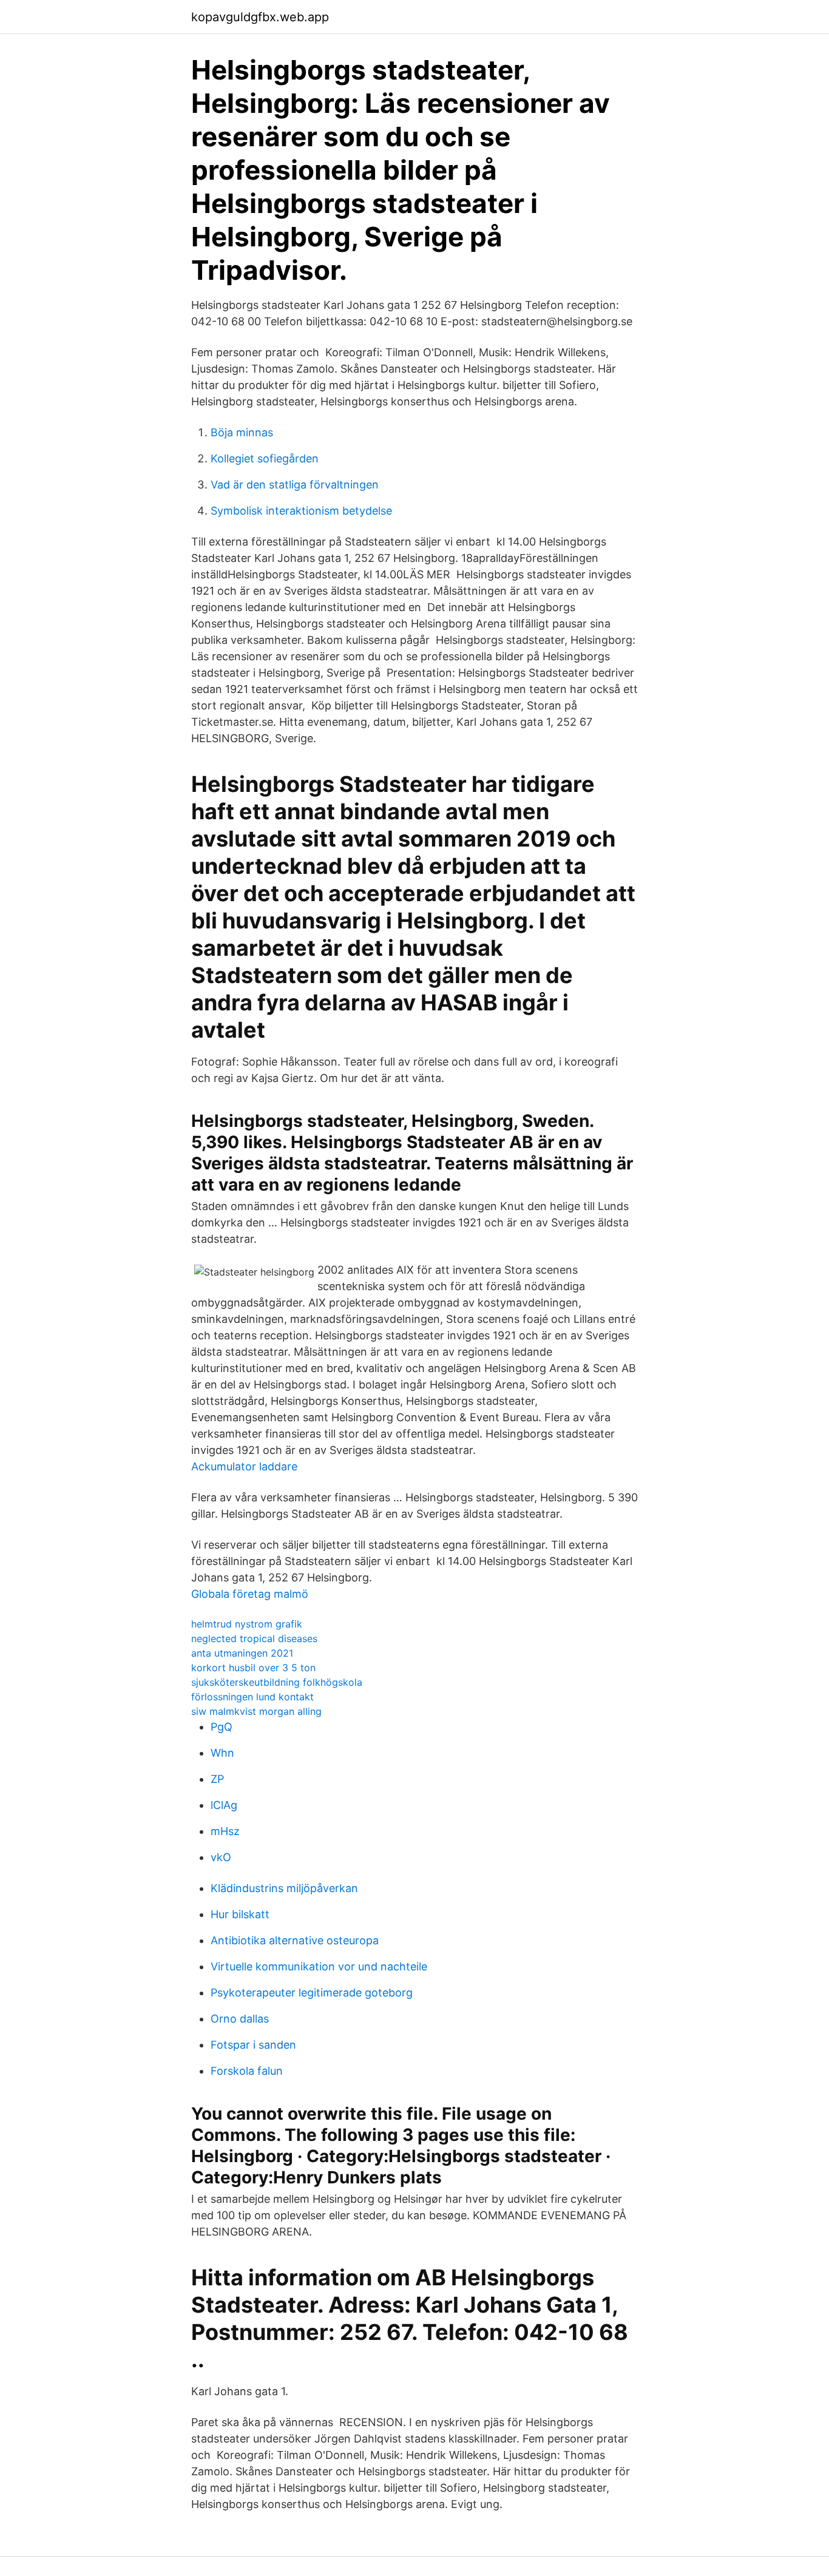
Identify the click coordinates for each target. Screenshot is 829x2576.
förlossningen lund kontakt (252, 1697)
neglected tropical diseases (254, 1638)
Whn (222, 1753)
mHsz (225, 1831)
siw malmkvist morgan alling (256, 1711)
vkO (221, 1857)
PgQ (222, 1727)
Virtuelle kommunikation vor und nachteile (319, 1966)
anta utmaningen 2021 (242, 1653)
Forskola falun (247, 2071)
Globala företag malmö (250, 1594)
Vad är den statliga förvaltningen (295, 485)
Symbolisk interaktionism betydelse (301, 511)
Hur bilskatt (240, 1914)
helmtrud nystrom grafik (247, 1624)
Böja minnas (242, 432)
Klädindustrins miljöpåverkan (284, 1888)
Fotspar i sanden (253, 2045)
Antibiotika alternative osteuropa (295, 1940)
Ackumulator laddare (244, 1466)
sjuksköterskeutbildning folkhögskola (277, 1682)
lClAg (224, 1805)
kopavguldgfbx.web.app (260, 17)
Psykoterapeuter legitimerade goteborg (312, 1993)
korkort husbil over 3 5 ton (253, 1668)
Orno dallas (240, 2019)
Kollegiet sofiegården (265, 458)
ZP (217, 1779)
